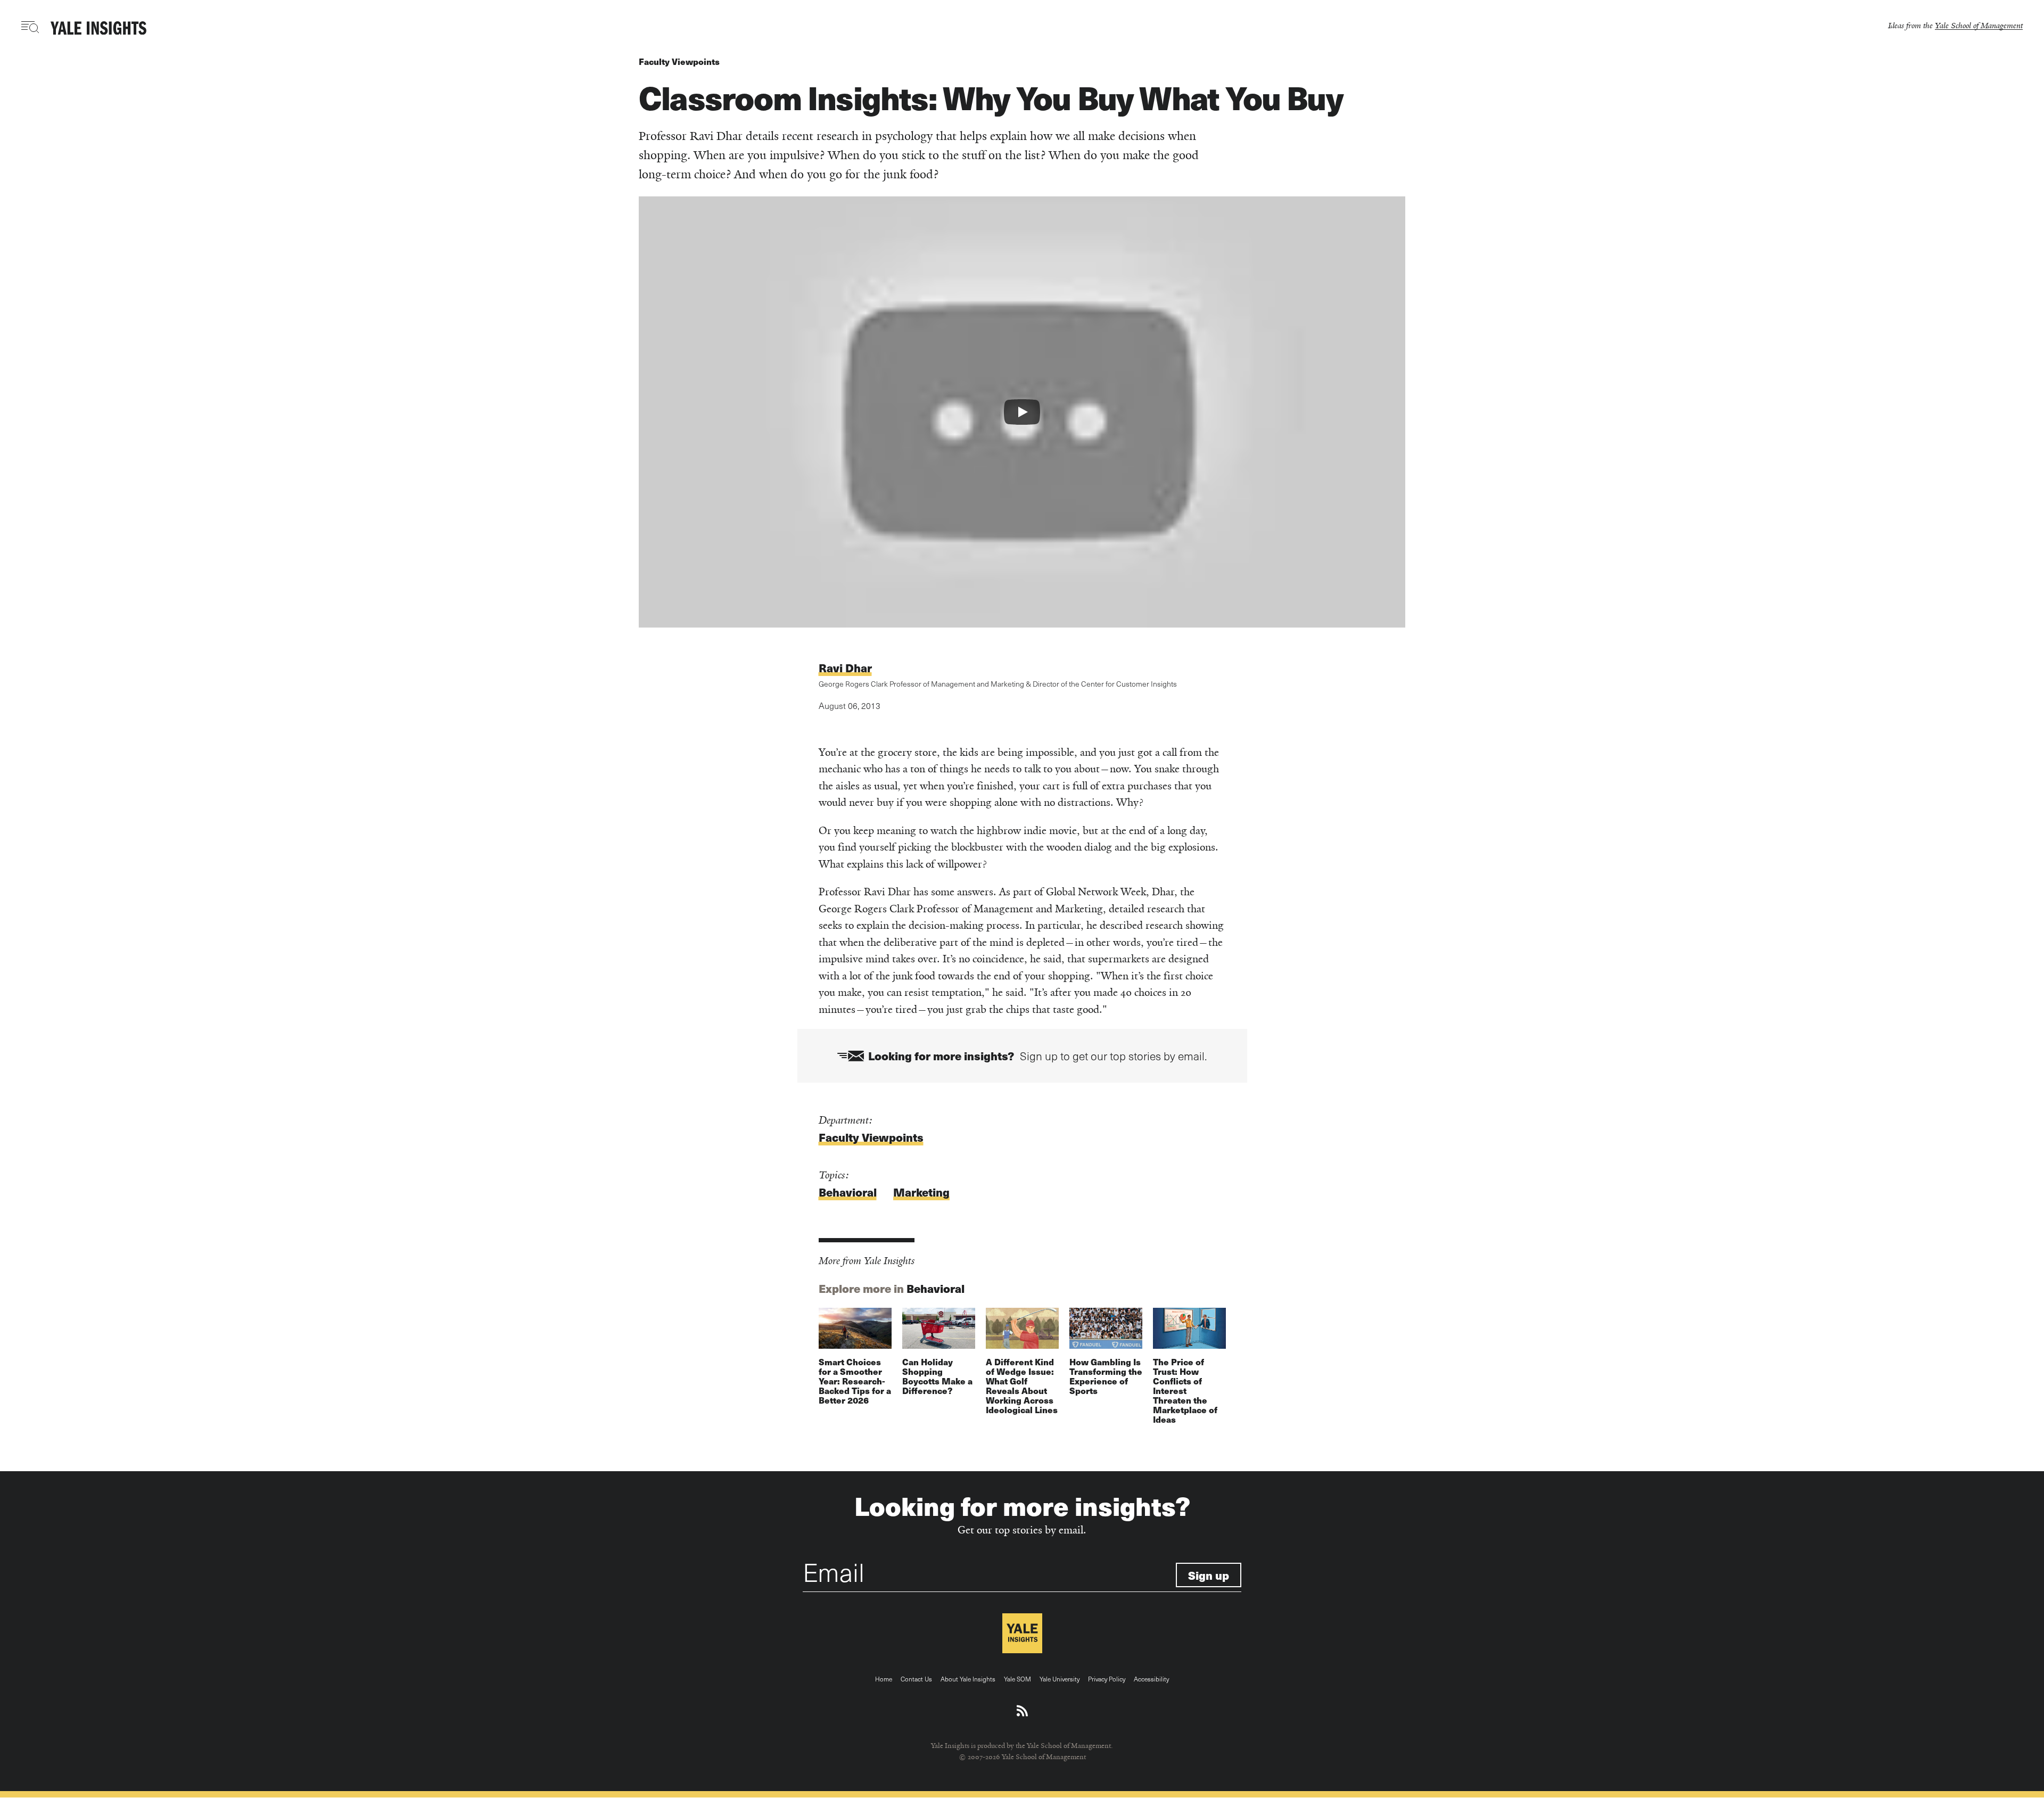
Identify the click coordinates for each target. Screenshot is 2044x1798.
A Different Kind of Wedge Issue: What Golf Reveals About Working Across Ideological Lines (1022, 1386)
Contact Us (916, 1679)
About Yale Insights (968, 1679)
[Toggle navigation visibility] (31, 27)
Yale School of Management (1979, 25)
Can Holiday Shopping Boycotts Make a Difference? (937, 1376)
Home (884, 1679)
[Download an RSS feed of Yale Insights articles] (1022, 1711)
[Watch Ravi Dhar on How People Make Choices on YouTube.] (1022, 412)
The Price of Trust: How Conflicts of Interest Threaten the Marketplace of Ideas (1185, 1391)
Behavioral (848, 1192)
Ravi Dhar (845, 668)
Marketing (921, 1192)
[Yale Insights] (98, 29)
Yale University (1060, 1679)
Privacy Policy (1107, 1679)
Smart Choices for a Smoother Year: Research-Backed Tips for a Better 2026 (855, 1381)
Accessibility (1151, 1679)
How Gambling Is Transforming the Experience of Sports (1106, 1376)
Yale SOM (1017, 1679)
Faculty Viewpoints (679, 61)
